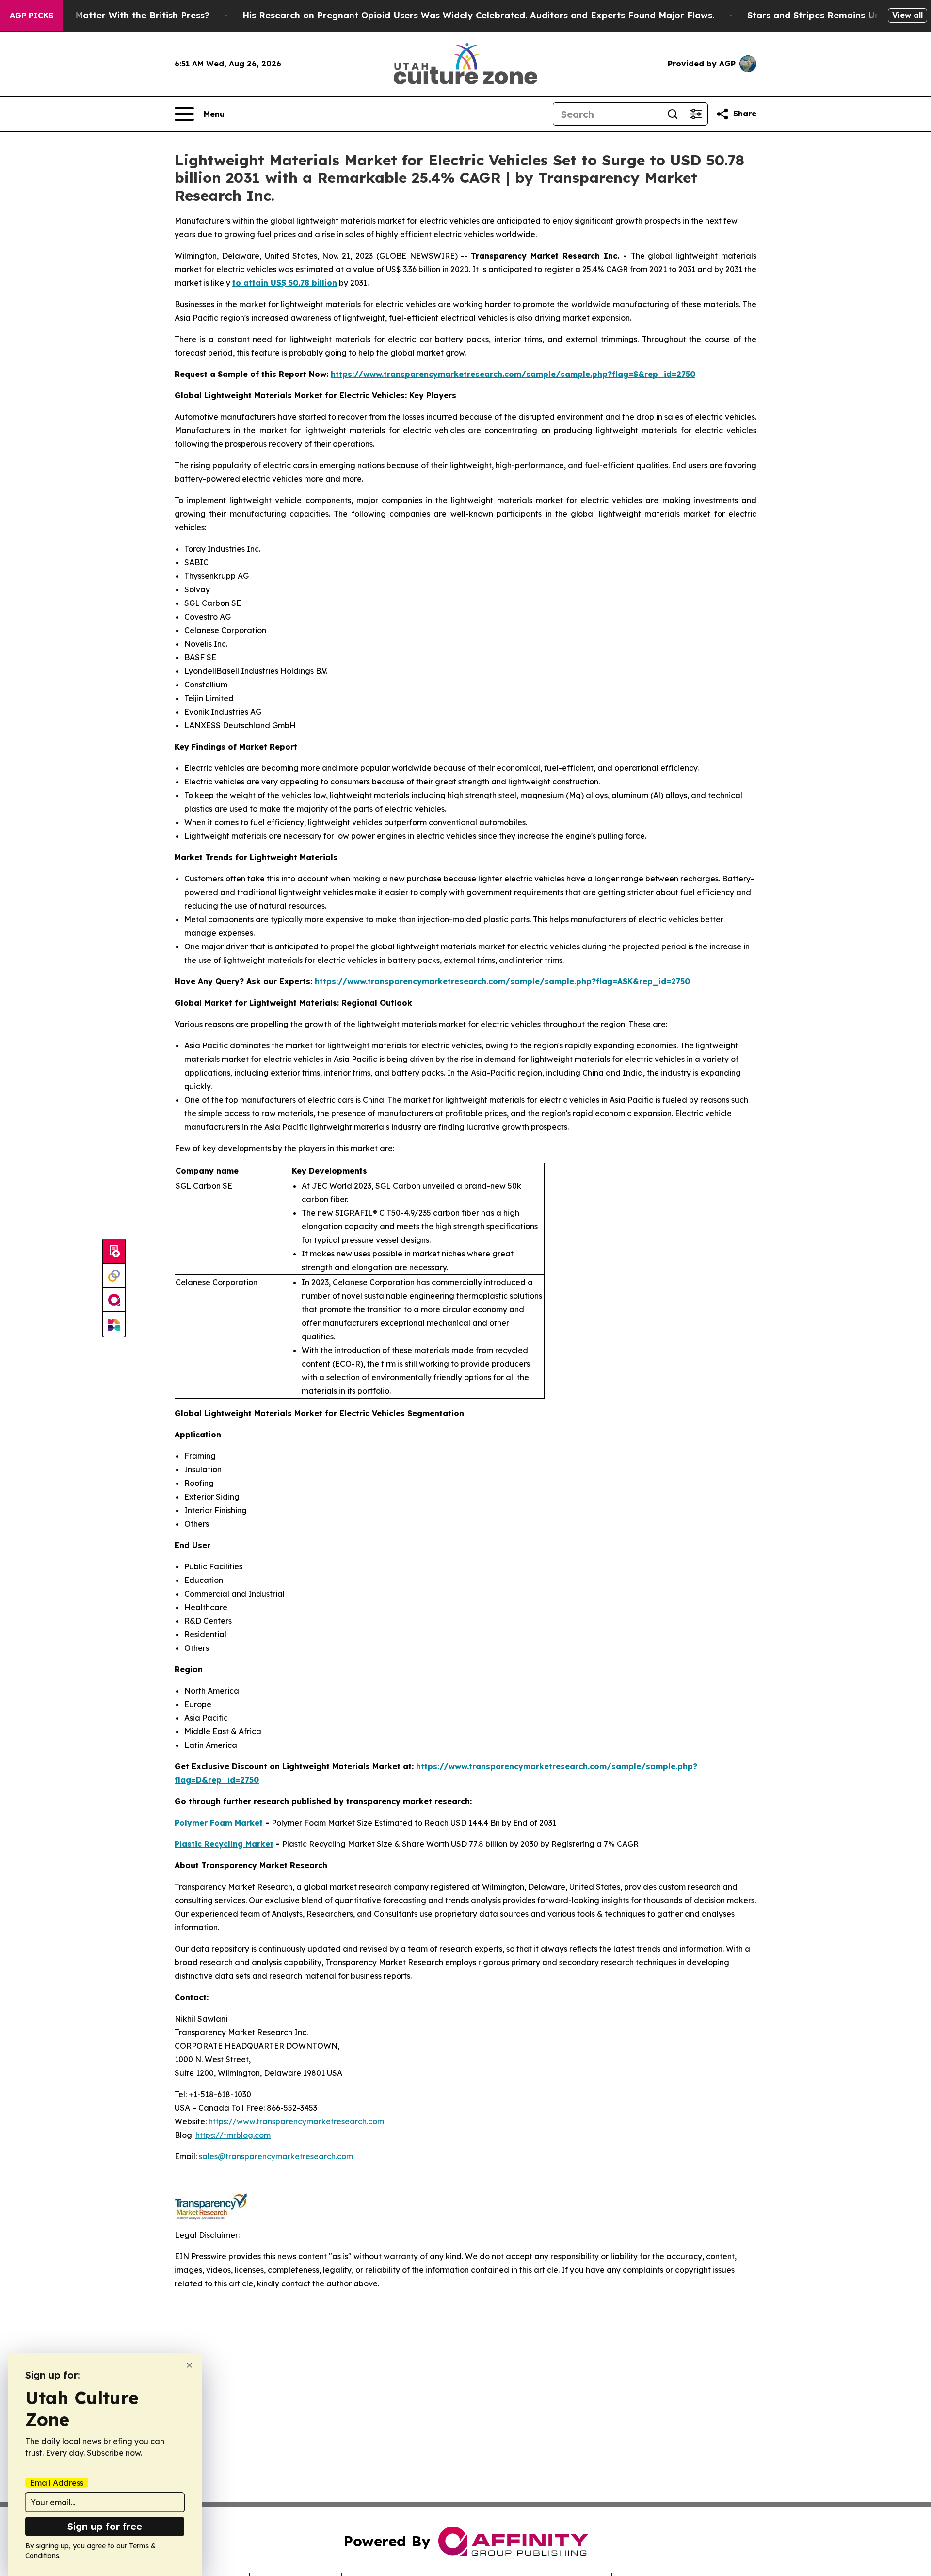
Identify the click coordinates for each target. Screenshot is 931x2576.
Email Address (57, 2483)
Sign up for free (105, 2526)
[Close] (189, 2365)
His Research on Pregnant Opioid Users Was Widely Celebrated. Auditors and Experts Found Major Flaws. (478, 15)
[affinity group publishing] (114, 1300)
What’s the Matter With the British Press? (117, 15)
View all (907, 15)
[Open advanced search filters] (696, 114)
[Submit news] (114, 1252)
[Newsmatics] (114, 1324)
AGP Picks (32, 16)
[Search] (673, 114)
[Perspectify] (114, 1276)
